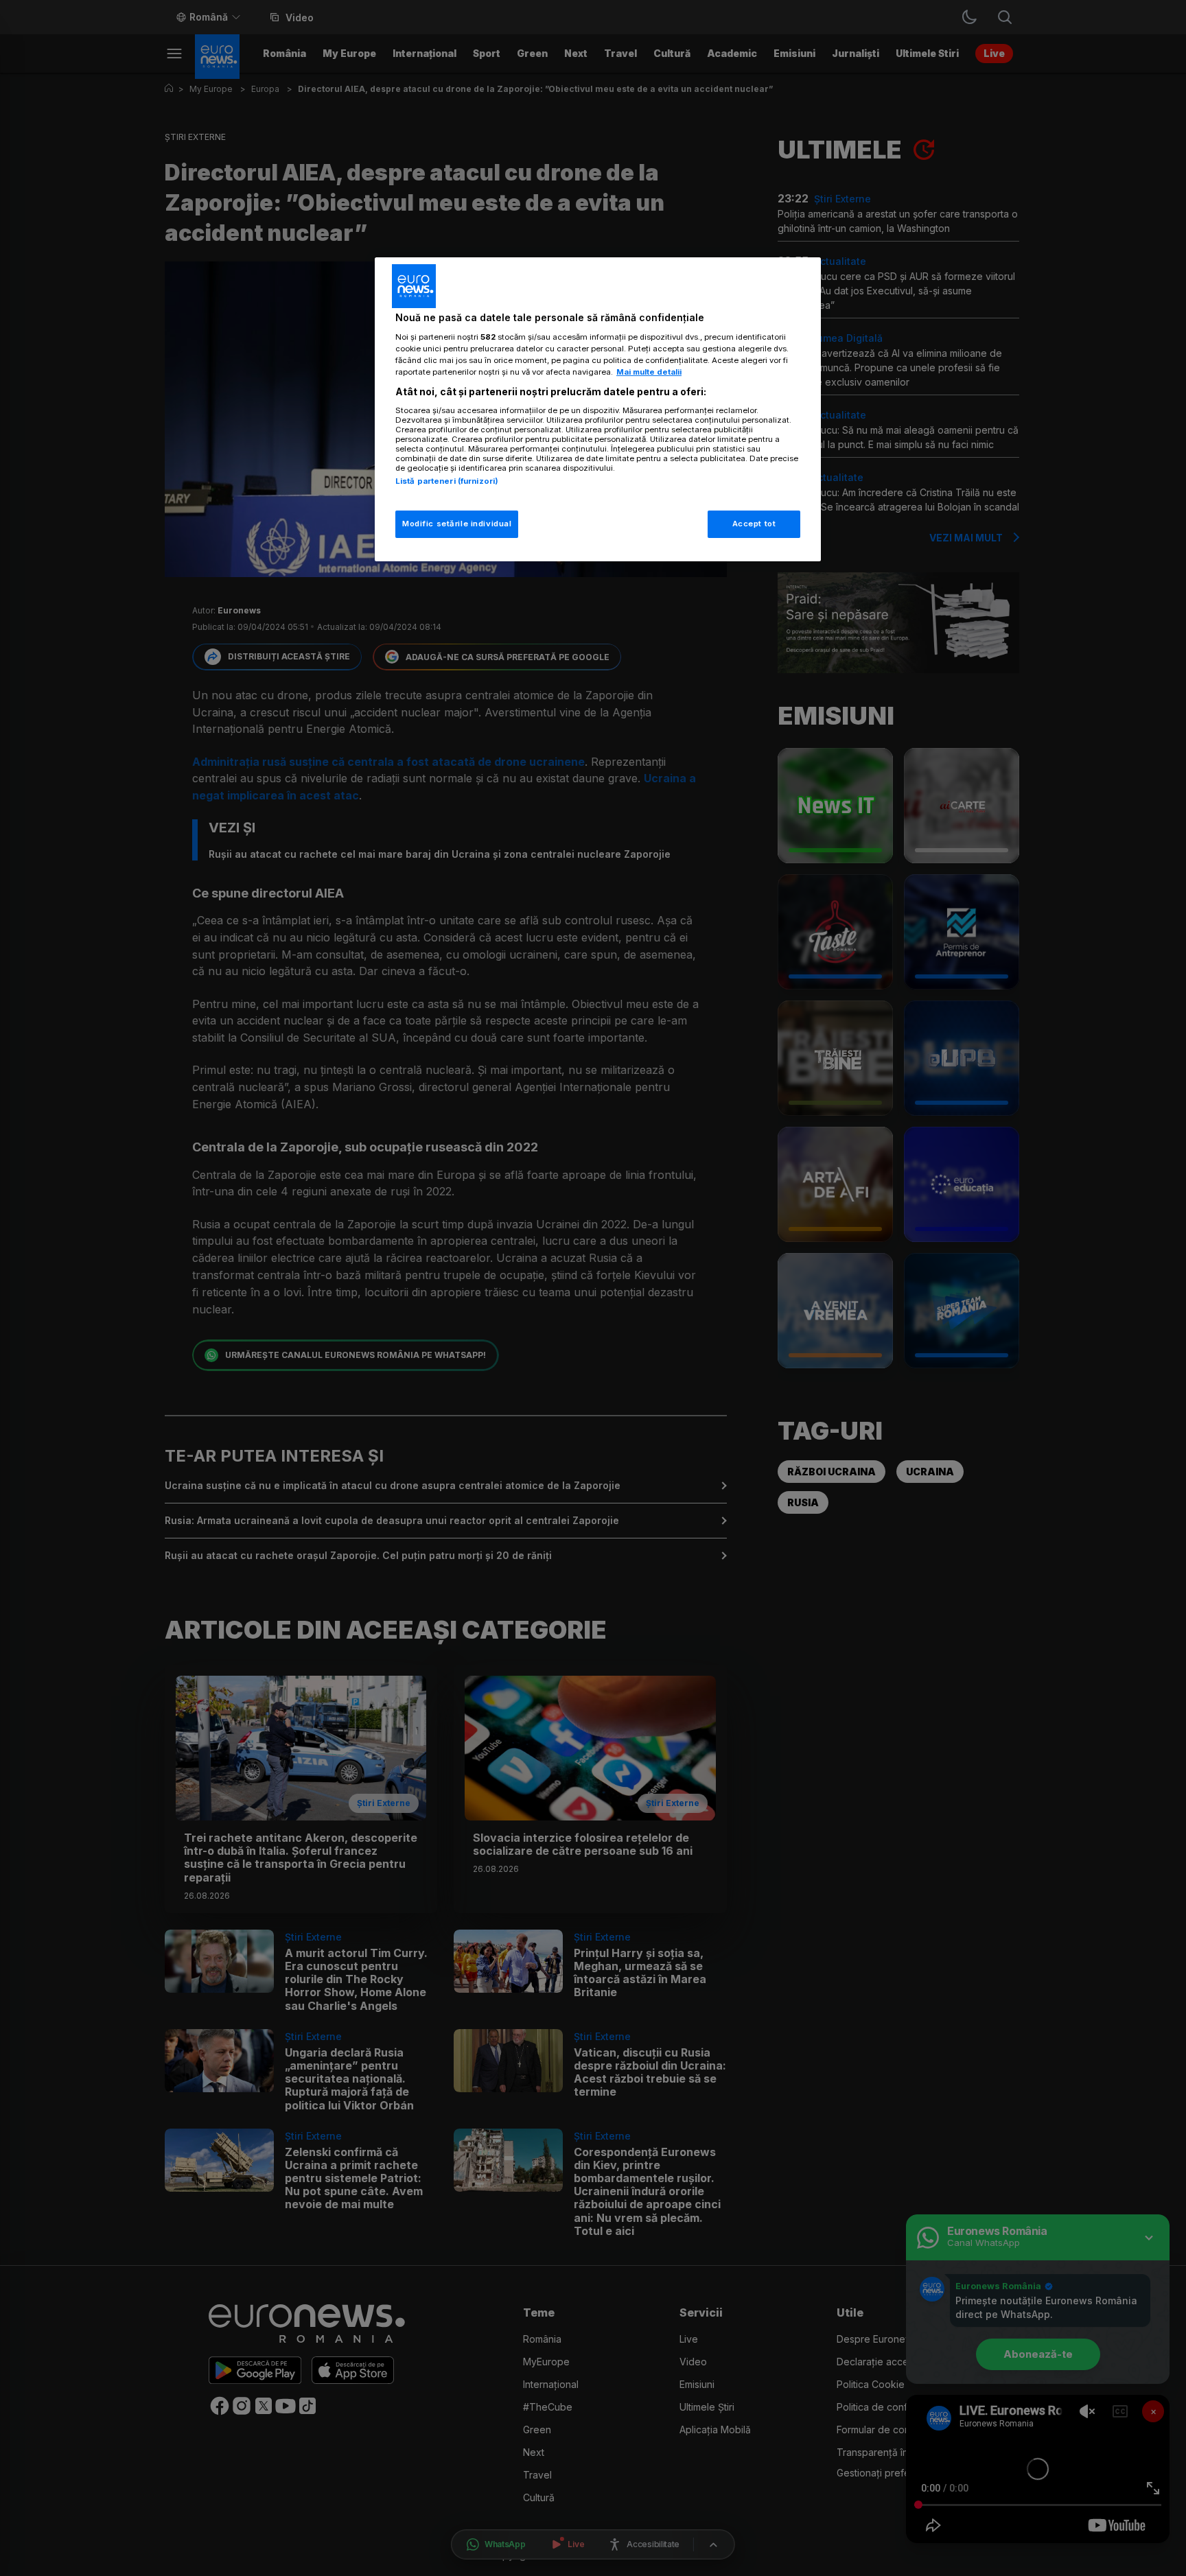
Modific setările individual (457, 524)
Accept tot (754, 524)
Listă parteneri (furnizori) (447, 481)
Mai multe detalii (649, 372)
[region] (598, 409)
